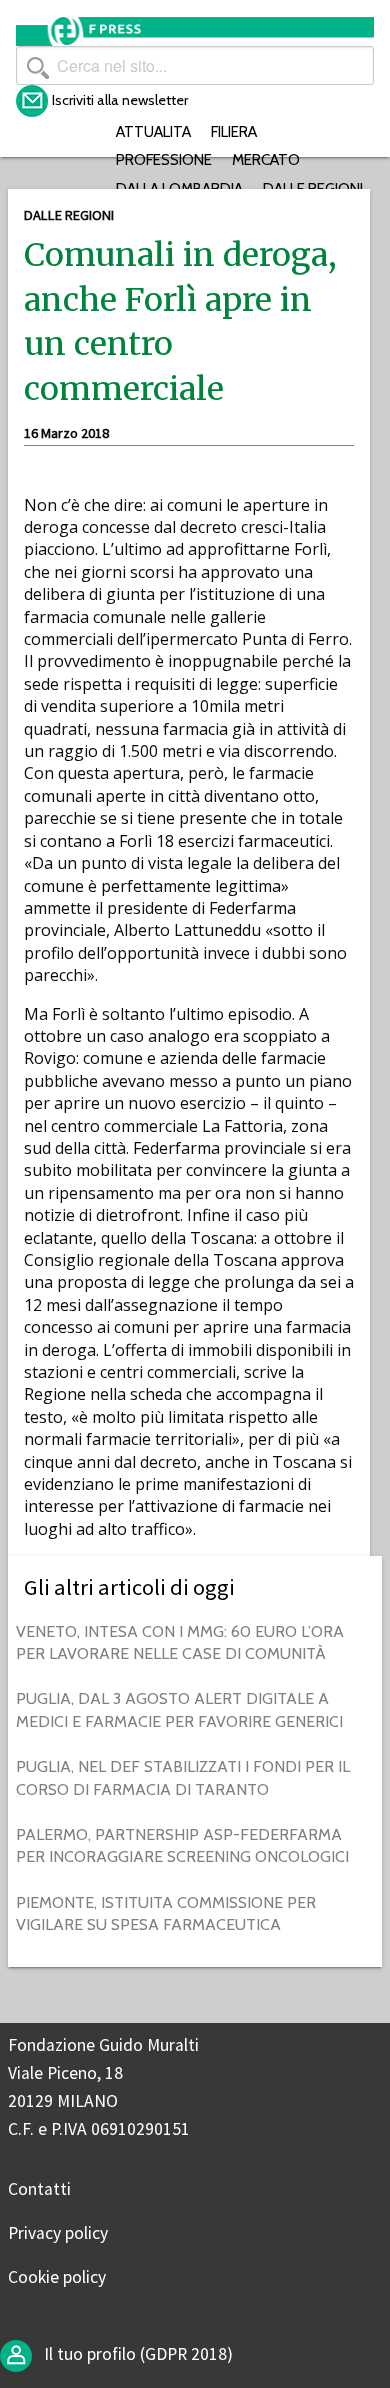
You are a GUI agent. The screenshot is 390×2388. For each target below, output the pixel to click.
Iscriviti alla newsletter (120, 100)
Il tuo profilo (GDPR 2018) (136, 2354)
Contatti (39, 2189)
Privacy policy (58, 2233)
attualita (153, 131)
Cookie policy (57, 2277)
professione (164, 159)
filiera (234, 131)
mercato (266, 159)
